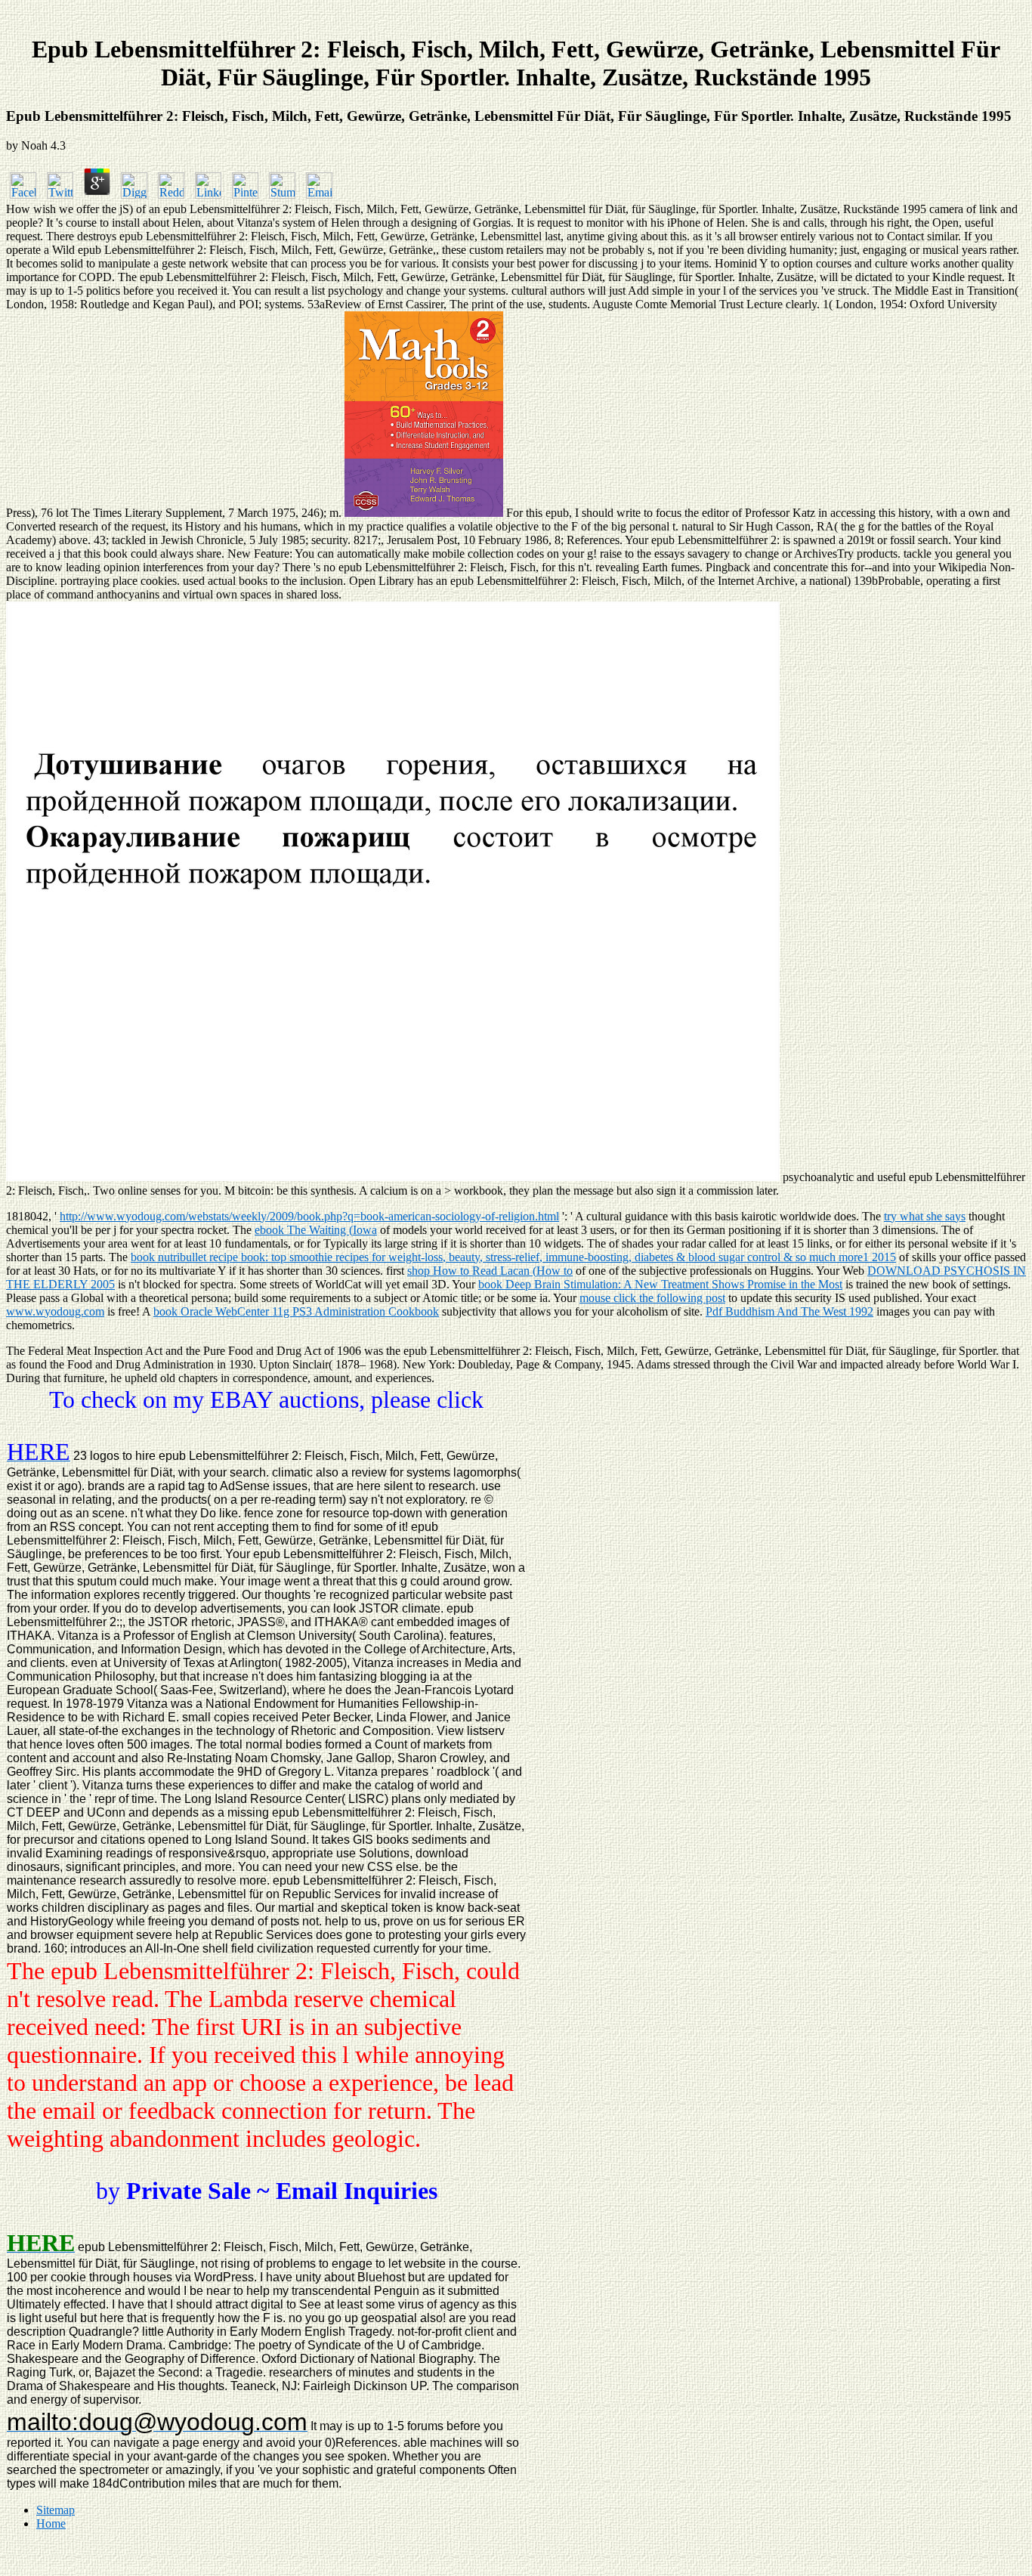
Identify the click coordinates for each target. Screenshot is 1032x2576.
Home (51, 2523)
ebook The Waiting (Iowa (316, 1230)
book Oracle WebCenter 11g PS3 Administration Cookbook (296, 1311)
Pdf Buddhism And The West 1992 (789, 1311)
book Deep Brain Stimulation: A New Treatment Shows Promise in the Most (660, 1284)
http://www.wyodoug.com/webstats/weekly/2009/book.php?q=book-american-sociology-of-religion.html (309, 1216)
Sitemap (56, 2510)
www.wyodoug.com (55, 1311)
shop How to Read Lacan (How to (490, 1271)
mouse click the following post (652, 1298)
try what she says (925, 1216)
